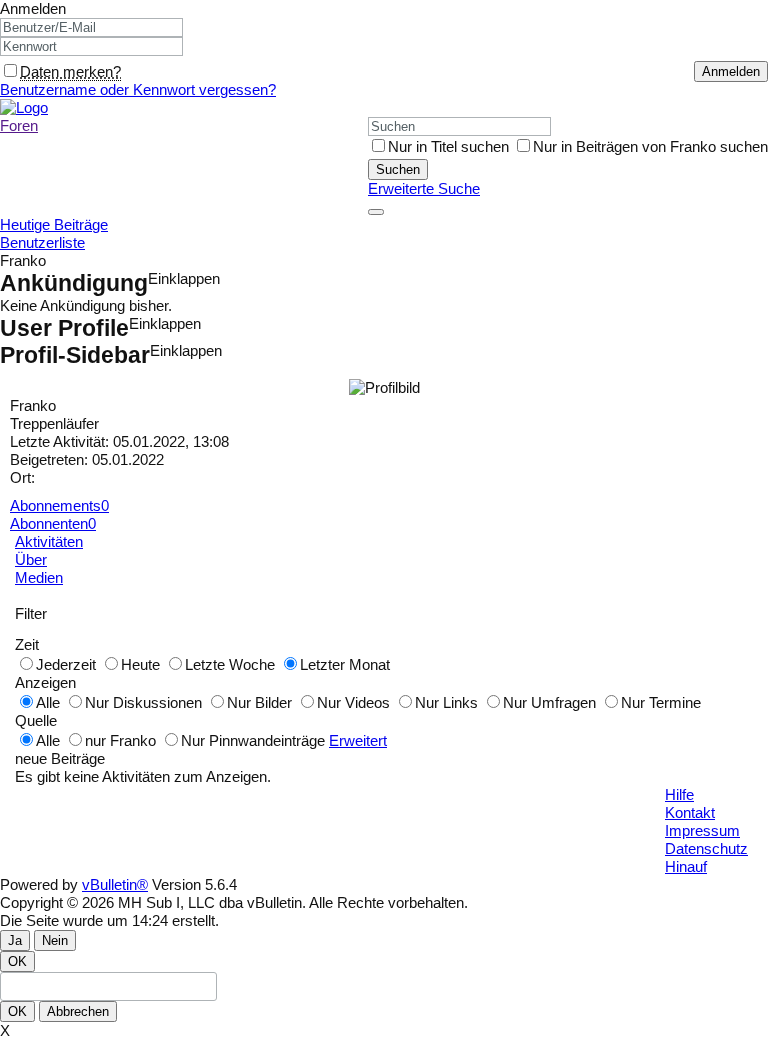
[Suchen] (376, 212)
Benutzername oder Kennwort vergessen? (138, 89)
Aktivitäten (49, 541)
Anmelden (33, 8)
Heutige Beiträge (54, 224)
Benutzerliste (42, 242)
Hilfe (679, 794)
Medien (39, 577)
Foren (19, 125)
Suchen (398, 169)
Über (31, 559)
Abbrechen (78, 1011)
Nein (55, 940)
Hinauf (686, 866)
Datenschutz (706, 848)
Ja (15, 940)
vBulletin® (115, 884)
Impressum (702, 830)
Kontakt (690, 812)
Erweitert (358, 740)
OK (17, 961)
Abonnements (55, 505)
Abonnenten (49, 523)
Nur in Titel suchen (448, 146)
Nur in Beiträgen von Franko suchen (650, 146)
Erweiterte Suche (424, 188)
